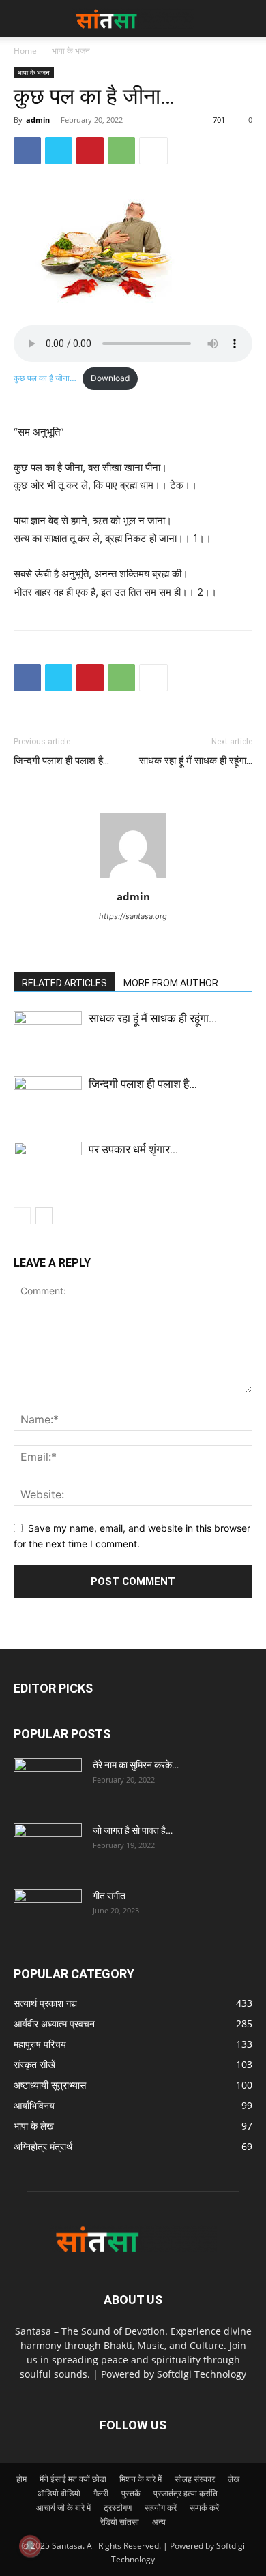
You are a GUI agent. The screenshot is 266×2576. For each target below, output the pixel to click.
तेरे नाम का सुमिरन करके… (136, 1765)
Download (110, 378)
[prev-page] (22, 1216)
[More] (153, 151)
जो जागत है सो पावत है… (133, 1830)
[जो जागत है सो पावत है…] (48, 1847)
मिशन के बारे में (141, 2479)
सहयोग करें (161, 2507)
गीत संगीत (109, 1896)
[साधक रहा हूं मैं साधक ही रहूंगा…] (48, 1034)
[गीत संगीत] (48, 1913)
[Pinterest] (90, 151)
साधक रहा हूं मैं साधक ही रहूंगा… (196, 761)
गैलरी (101, 2493)
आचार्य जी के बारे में (63, 2507)
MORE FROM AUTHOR (171, 983)
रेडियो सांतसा (120, 2522)
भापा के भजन (71, 51)
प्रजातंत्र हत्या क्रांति (186, 2493)
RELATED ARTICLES (64, 983)
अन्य (159, 2522)
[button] (247, 18)
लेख (234, 2479)
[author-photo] (133, 878)
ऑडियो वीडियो (59, 2493)
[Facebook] (27, 151)
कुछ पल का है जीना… (45, 378)
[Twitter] (59, 151)
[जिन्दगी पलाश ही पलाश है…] (48, 1100)
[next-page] (44, 1216)
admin (38, 120)
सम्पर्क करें (204, 2507)
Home (25, 51)
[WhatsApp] (121, 151)
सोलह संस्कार (195, 2479)
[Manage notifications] (30, 2546)
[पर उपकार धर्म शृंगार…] (48, 1165)
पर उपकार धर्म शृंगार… (133, 1149)
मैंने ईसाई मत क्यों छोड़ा (73, 2479)
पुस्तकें (131, 2493)
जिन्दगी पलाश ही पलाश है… (61, 761)
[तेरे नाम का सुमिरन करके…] (48, 1782)
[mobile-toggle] (23, 18)
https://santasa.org (133, 916)
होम (21, 2479)
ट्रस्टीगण (118, 2507)
